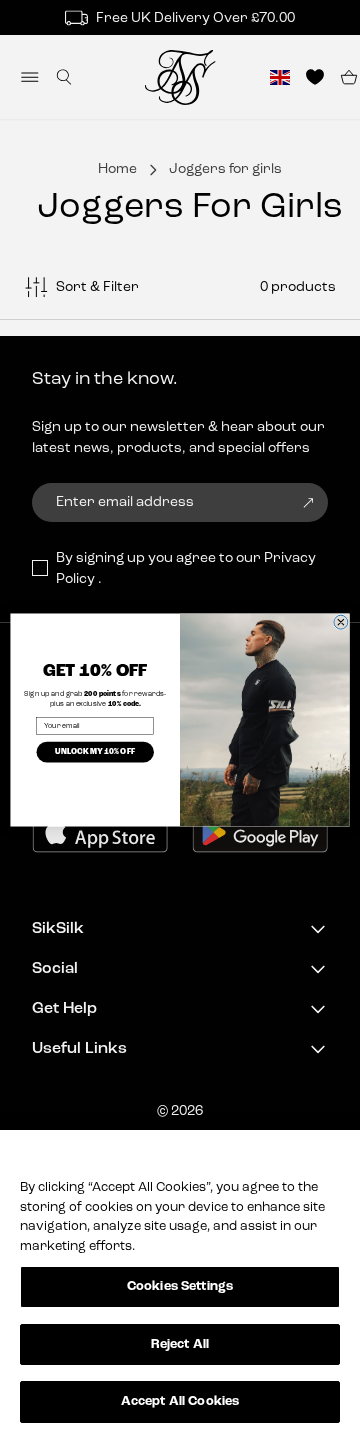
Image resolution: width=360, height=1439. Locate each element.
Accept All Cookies (180, 1401)
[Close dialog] (341, 622)
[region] (180, 1284)
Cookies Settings (180, 1286)
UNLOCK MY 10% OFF (95, 752)
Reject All (180, 1344)
